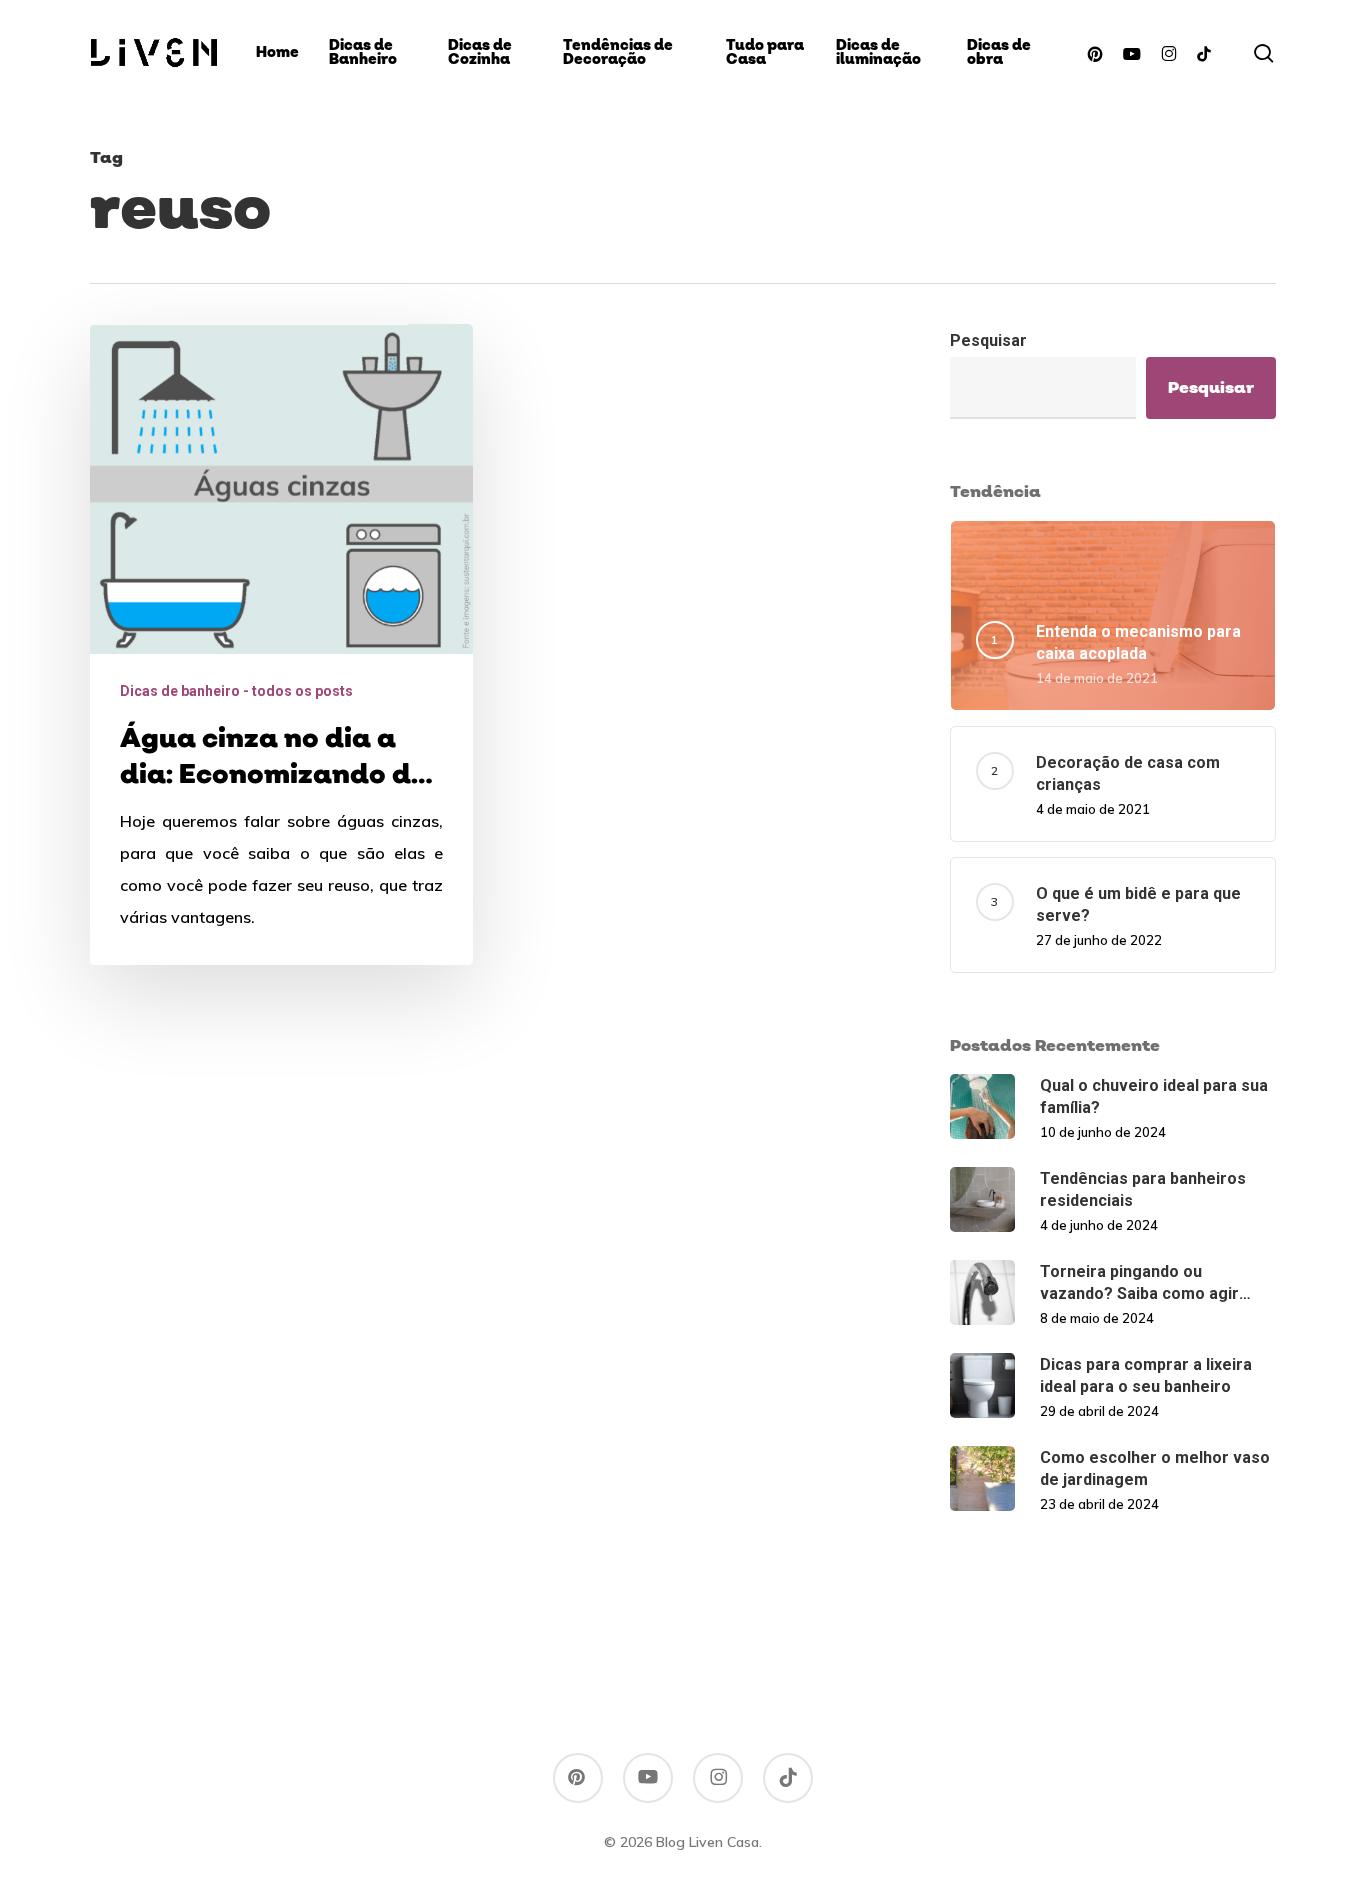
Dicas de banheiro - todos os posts (236, 691)
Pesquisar (988, 340)
